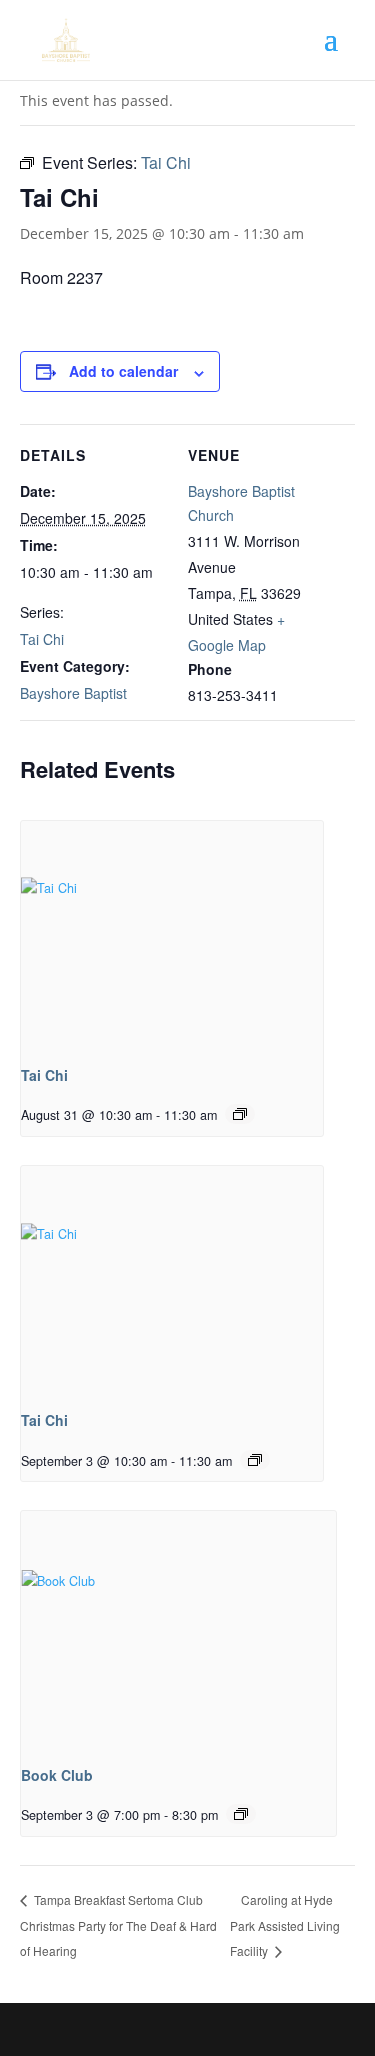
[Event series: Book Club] (241, 1814)
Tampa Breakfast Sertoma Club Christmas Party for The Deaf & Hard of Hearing (118, 1925)
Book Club (57, 1775)
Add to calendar (123, 371)
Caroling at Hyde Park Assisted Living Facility (285, 1925)
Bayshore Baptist (73, 693)
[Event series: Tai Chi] (240, 1114)
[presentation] (172, 934)
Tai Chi (42, 639)
